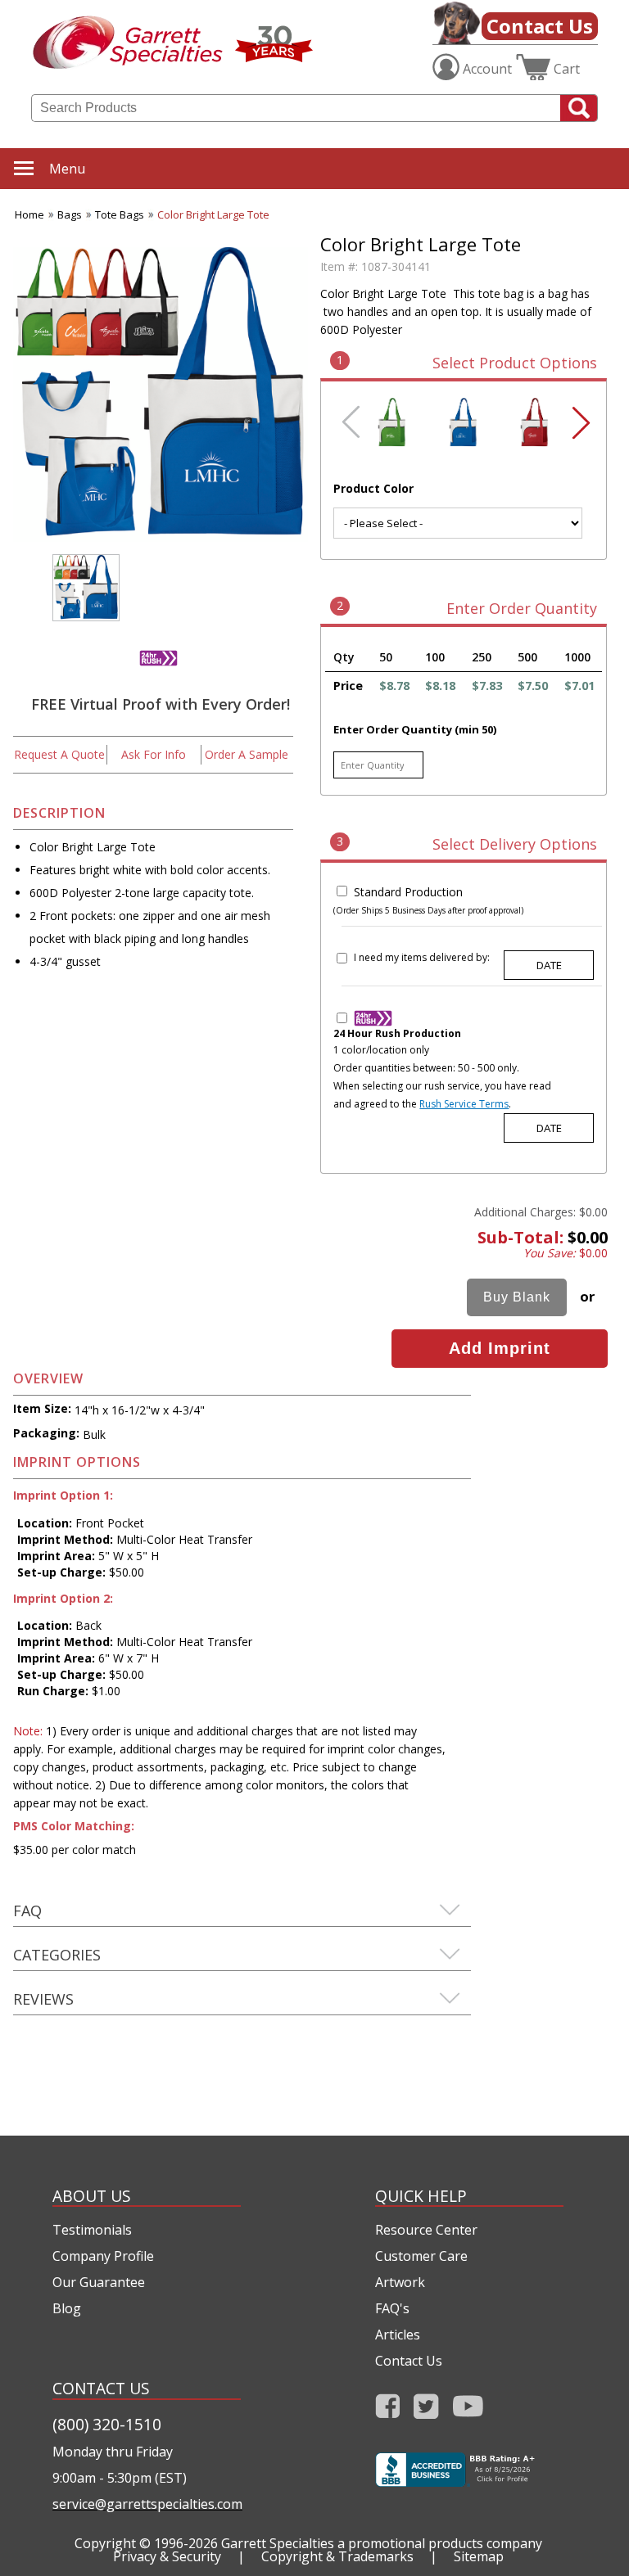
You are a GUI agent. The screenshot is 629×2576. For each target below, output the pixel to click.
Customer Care (421, 2256)
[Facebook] (388, 2411)
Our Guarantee (99, 2282)
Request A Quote (59, 754)
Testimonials (92, 2230)
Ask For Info (154, 754)
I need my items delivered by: (422, 957)
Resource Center (426, 2230)
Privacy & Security (167, 2556)
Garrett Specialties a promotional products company (382, 2543)
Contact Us (540, 26)
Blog (67, 2308)
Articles (398, 2335)
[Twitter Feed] (426, 2411)
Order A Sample (247, 754)
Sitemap (479, 2556)
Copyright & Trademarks (337, 2556)
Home (29, 214)
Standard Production (408, 892)
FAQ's (392, 2308)
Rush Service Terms (464, 1104)
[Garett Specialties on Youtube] (468, 2411)
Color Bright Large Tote (213, 214)
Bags (70, 214)
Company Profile (103, 2256)
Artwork (400, 2282)
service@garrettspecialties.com (147, 2504)
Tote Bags (120, 214)
